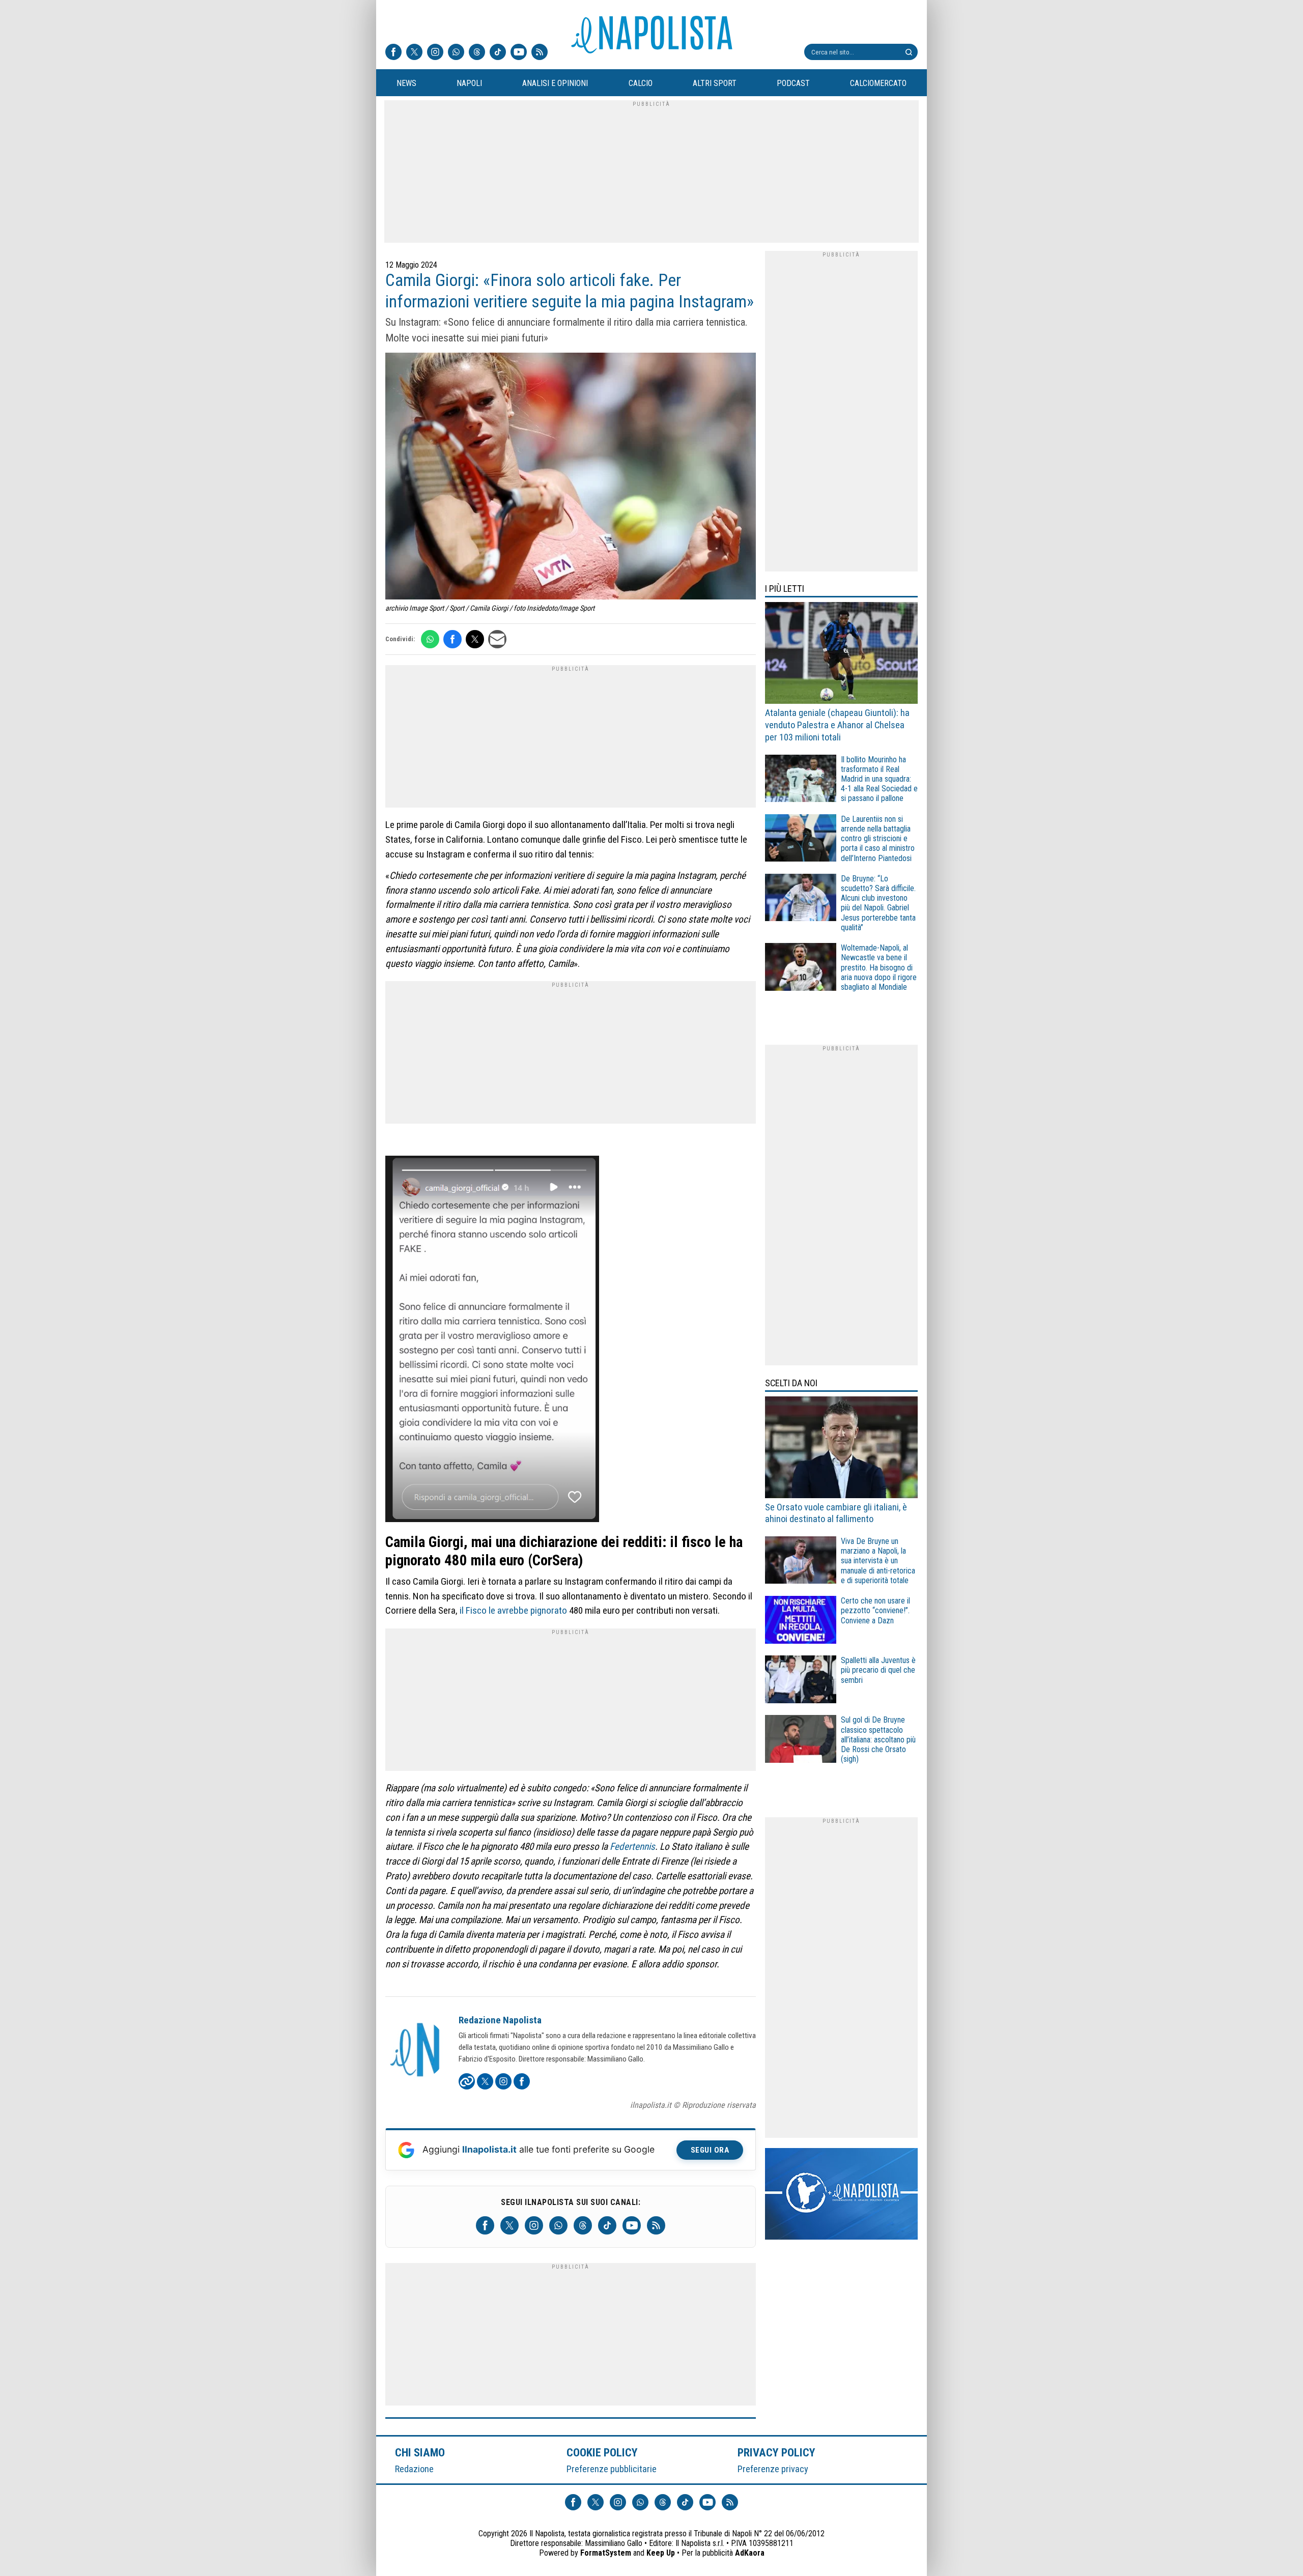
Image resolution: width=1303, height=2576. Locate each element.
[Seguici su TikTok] (498, 53)
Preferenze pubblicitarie (612, 2469)
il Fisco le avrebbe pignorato (513, 1610)
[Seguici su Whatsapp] (456, 53)
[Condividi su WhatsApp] (430, 639)
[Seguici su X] (414, 53)
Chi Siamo (420, 2452)
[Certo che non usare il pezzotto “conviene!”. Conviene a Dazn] (801, 1621)
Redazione (414, 2469)
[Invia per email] (497, 639)
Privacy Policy (777, 2452)
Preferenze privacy (773, 2469)
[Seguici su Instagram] (435, 53)
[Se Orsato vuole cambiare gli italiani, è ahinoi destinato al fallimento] (841, 1449)
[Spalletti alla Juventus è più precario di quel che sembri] (801, 1681)
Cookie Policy (602, 2452)
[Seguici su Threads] (477, 53)
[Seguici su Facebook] (393, 53)
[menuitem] (406, 83)
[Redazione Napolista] (416, 2051)
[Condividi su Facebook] (452, 639)
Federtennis (631, 1847)
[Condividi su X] (475, 639)
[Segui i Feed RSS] (540, 53)
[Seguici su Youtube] (519, 53)
